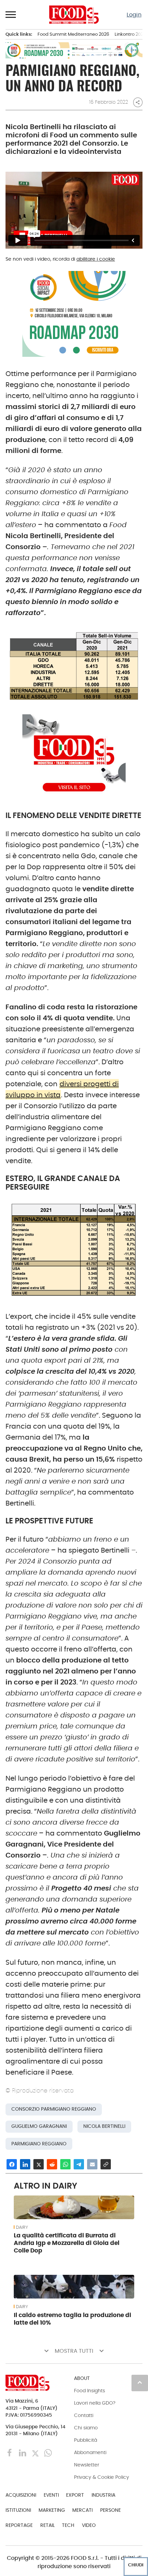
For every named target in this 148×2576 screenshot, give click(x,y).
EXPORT (75, 2495)
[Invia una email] (92, 2164)
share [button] (138, 102)
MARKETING (52, 2510)
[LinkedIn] (23, 2453)
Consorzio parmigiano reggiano (54, 2109)
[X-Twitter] (36, 2453)
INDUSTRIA (103, 2495)
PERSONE (110, 2510)
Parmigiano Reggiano (39, 2144)
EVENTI (51, 2495)
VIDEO (89, 2525)
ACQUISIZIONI (21, 2495)
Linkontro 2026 (130, 34)
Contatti (84, 2415)
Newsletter (87, 2465)
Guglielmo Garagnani (39, 2126)
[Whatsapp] (48, 2453)
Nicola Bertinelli (104, 2126)
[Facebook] (10, 2453)
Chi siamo (86, 2428)
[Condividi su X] (39, 2164)
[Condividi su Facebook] (12, 2164)
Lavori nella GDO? (95, 2403)
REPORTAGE (19, 2525)
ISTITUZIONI (18, 2510)
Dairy (22, 2227)
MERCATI (82, 2510)
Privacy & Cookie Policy (102, 2477)
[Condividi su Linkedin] (25, 2164)
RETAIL (47, 2525)
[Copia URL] (106, 2164)
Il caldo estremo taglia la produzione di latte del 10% (72, 2319)
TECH (68, 2525)
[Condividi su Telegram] (79, 2164)
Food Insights (89, 2391)
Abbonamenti (90, 2452)
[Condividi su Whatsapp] (65, 2164)
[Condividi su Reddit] (52, 2164)
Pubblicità (86, 2440)
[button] (11, 14)
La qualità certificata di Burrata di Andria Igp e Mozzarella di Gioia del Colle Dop (67, 2243)
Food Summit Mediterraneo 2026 (73, 34)
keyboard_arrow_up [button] (140, 2382)
